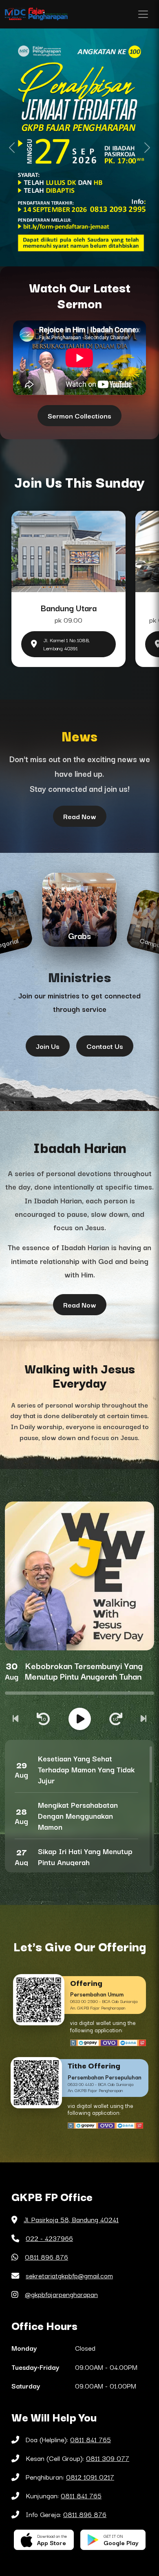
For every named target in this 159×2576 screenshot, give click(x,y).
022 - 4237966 (49, 2238)
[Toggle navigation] (143, 14)
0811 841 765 (91, 2439)
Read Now (80, 816)
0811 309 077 (108, 2458)
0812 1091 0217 (90, 2477)
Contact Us (105, 1046)
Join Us (48, 1046)
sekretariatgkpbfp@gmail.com (69, 2275)
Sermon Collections (79, 415)
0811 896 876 (46, 2257)
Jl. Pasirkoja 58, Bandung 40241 (71, 2219)
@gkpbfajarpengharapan (61, 2294)
